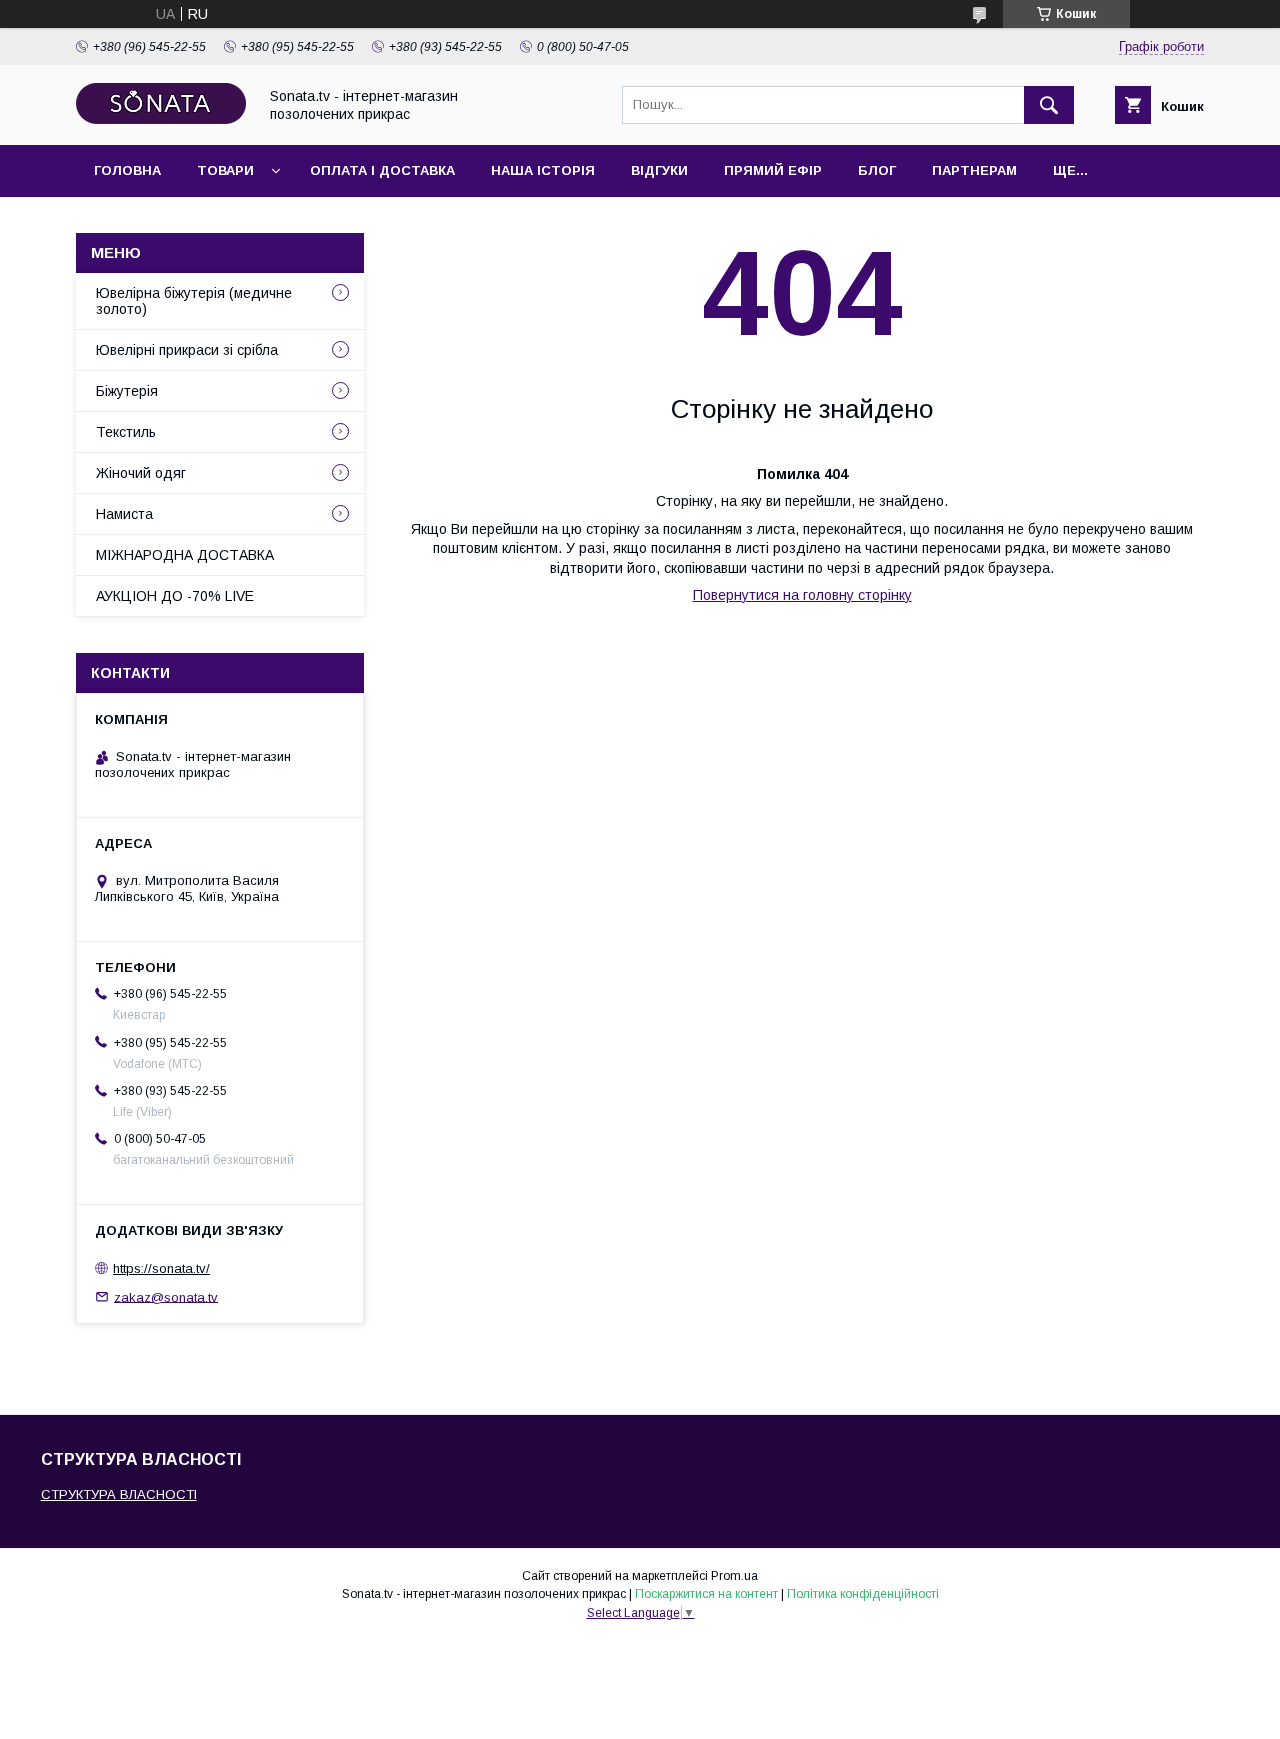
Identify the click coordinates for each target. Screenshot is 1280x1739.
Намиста (124, 514)
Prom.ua (734, 1576)
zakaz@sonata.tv (166, 1296)
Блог (877, 170)
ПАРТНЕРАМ (974, 170)
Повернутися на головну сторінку (802, 595)
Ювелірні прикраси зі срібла (187, 350)
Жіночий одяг (141, 473)
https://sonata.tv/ (161, 1268)
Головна (127, 170)
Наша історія (543, 170)
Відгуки (659, 170)
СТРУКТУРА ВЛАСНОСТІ (119, 1494)
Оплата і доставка (382, 170)
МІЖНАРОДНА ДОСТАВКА (185, 555)
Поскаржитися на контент (706, 1594)
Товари (225, 170)
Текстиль (126, 432)
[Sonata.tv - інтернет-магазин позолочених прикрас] (161, 119)
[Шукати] (1049, 105)
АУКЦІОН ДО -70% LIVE (175, 596)
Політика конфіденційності (863, 1594)
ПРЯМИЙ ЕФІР (773, 170)
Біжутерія (127, 391)
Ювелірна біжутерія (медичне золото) (194, 301)
